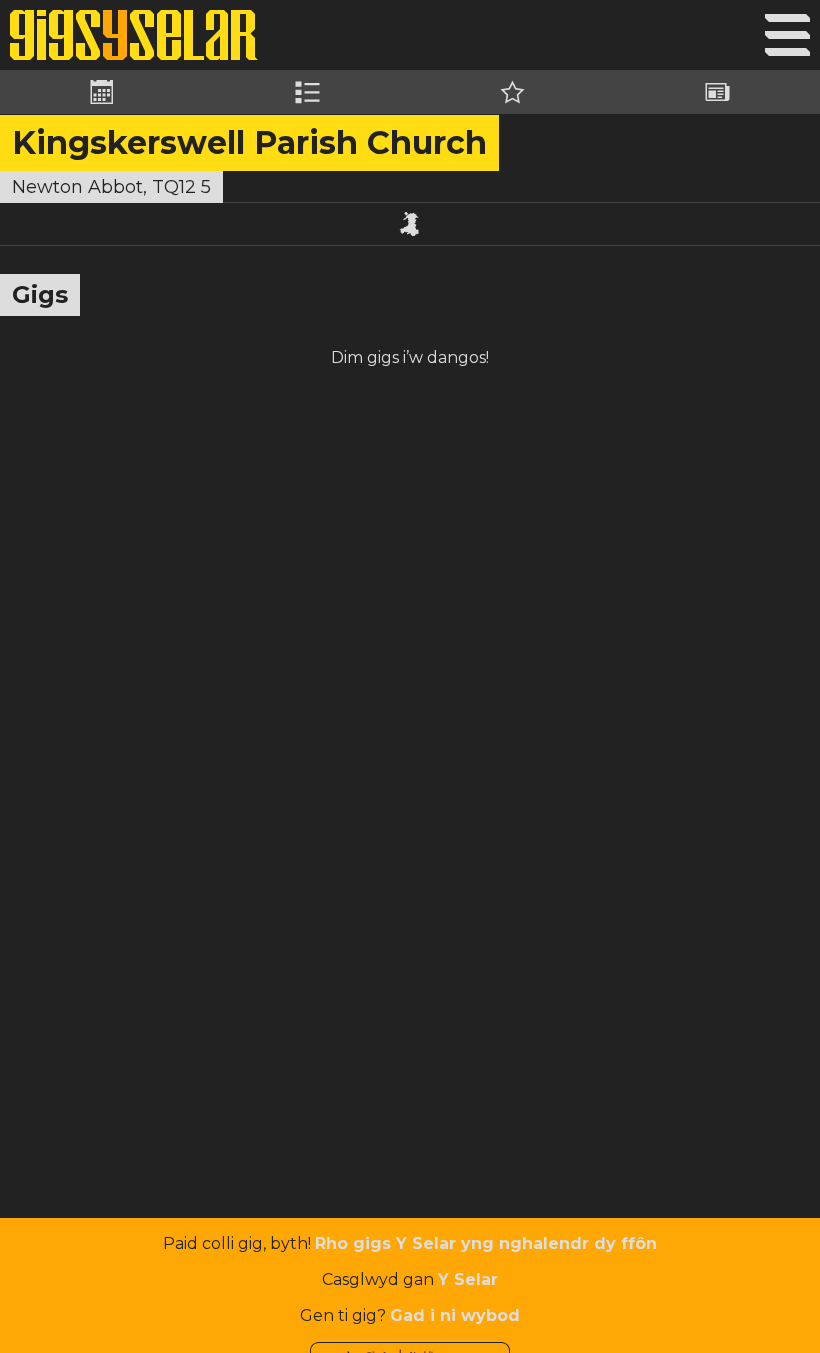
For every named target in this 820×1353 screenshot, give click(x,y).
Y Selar (468, 1279)
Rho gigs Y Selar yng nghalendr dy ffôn (486, 1243)
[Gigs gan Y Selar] (134, 35)
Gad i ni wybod (455, 1315)
